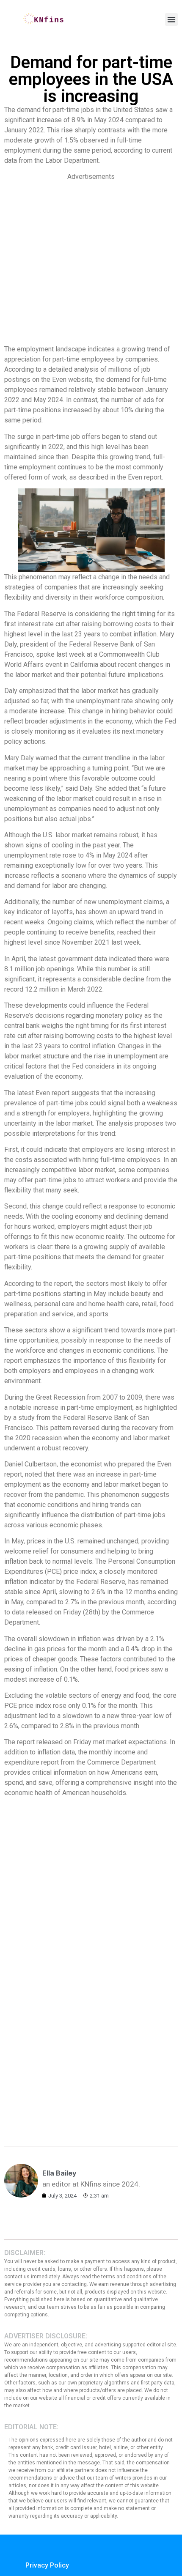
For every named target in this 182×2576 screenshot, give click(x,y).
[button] (171, 19)
